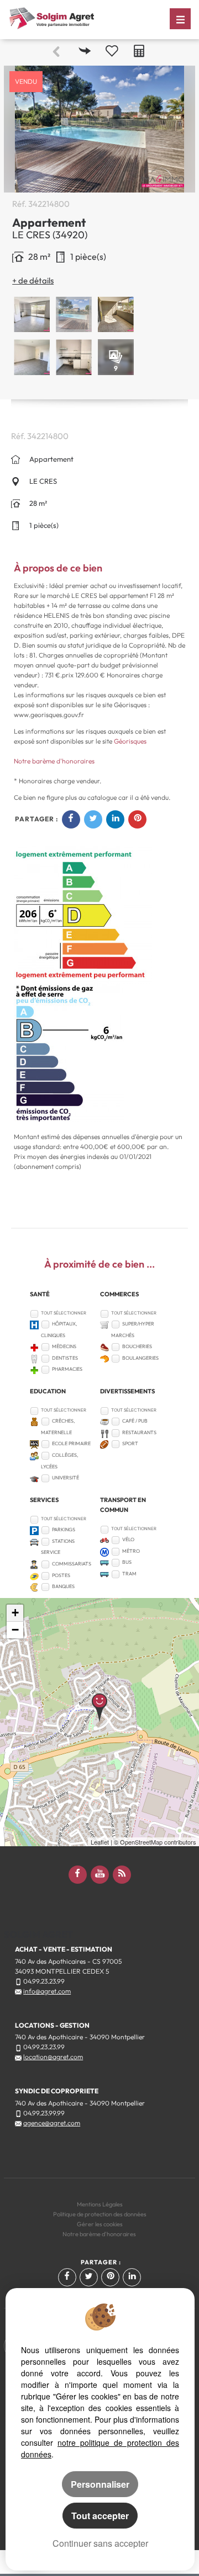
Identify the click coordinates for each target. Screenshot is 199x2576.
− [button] (15, 1630)
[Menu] (180, 19)
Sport (130, 1443)
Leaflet (100, 1842)
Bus (127, 1562)
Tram (129, 1573)
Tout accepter (100, 2516)
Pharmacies (67, 1369)
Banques (63, 1586)
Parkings (64, 1529)
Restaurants (139, 1432)
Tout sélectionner (64, 1313)
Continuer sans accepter (100, 2543)
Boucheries (137, 1346)
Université (66, 1477)
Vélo (128, 1539)
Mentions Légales (100, 2204)
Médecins (64, 1346)
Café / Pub (135, 1421)
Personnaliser (100, 2484)
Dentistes (65, 1358)
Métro (131, 1551)
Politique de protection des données (100, 2214)
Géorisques (130, 741)
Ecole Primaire (71, 1443)
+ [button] (15, 1613)
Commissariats (72, 1564)
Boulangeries (140, 1358)
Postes (61, 1575)
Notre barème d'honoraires (55, 761)
